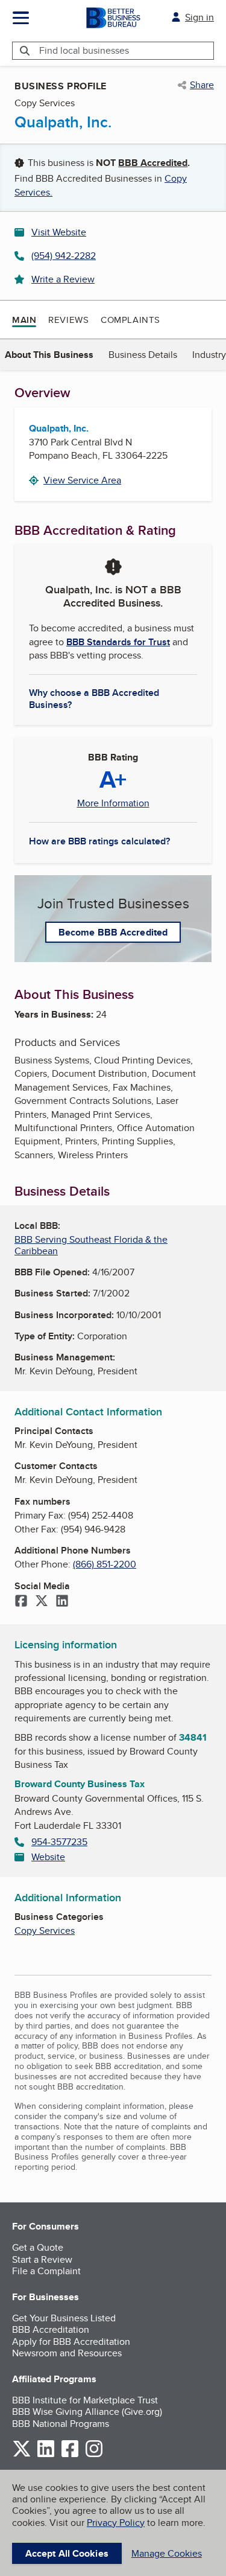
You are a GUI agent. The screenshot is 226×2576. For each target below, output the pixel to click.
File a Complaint (46, 2271)
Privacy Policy (116, 2523)
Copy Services (45, 1930)
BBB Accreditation (51, 2329)
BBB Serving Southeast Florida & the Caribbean (91, 1245)
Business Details (143, 355)
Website (48, 1857)
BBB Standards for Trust (118, 642)
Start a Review (42, 2259)
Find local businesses (84, 50)
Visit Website (59, 232)
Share (202, 85)
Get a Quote (38, 2247)
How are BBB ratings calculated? (99, 841)
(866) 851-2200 (105, 1564)
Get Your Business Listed (64, 2318)
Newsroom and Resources (67, 2353)
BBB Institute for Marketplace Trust (85, 2400)
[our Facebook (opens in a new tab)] (70, 2455)
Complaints (130, 320)
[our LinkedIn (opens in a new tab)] (46, 2455)
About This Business (49, 355)
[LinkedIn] (62, 1602)
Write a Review (63, 279)
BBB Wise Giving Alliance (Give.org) (87, 2412)
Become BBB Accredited (113, 932)
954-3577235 (59, 1842)
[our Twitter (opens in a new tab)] (22, 2455)
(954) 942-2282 (64, 256)
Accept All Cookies (67, 2553)
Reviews (68, 320)
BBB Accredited (153, 163)
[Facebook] (21, 1602)
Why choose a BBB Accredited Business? (94, 698)
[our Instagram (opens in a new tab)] (94, 2455)
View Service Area (82, 480)
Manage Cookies (167, 2553)
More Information (113, 803)
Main (24, 320)
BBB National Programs (61, 2424)
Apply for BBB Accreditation (71, 2342)
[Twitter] (42, 1602)
